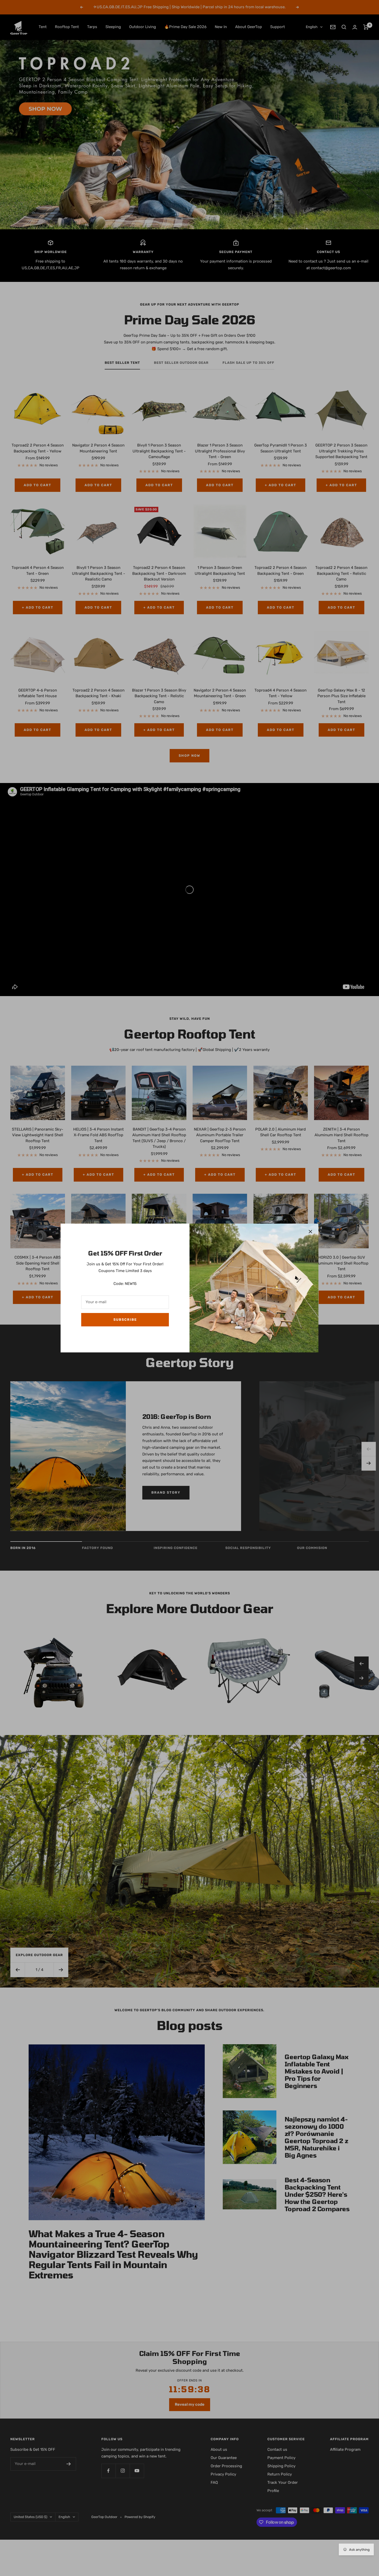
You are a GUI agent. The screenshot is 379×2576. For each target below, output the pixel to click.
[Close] (310, 1232)
